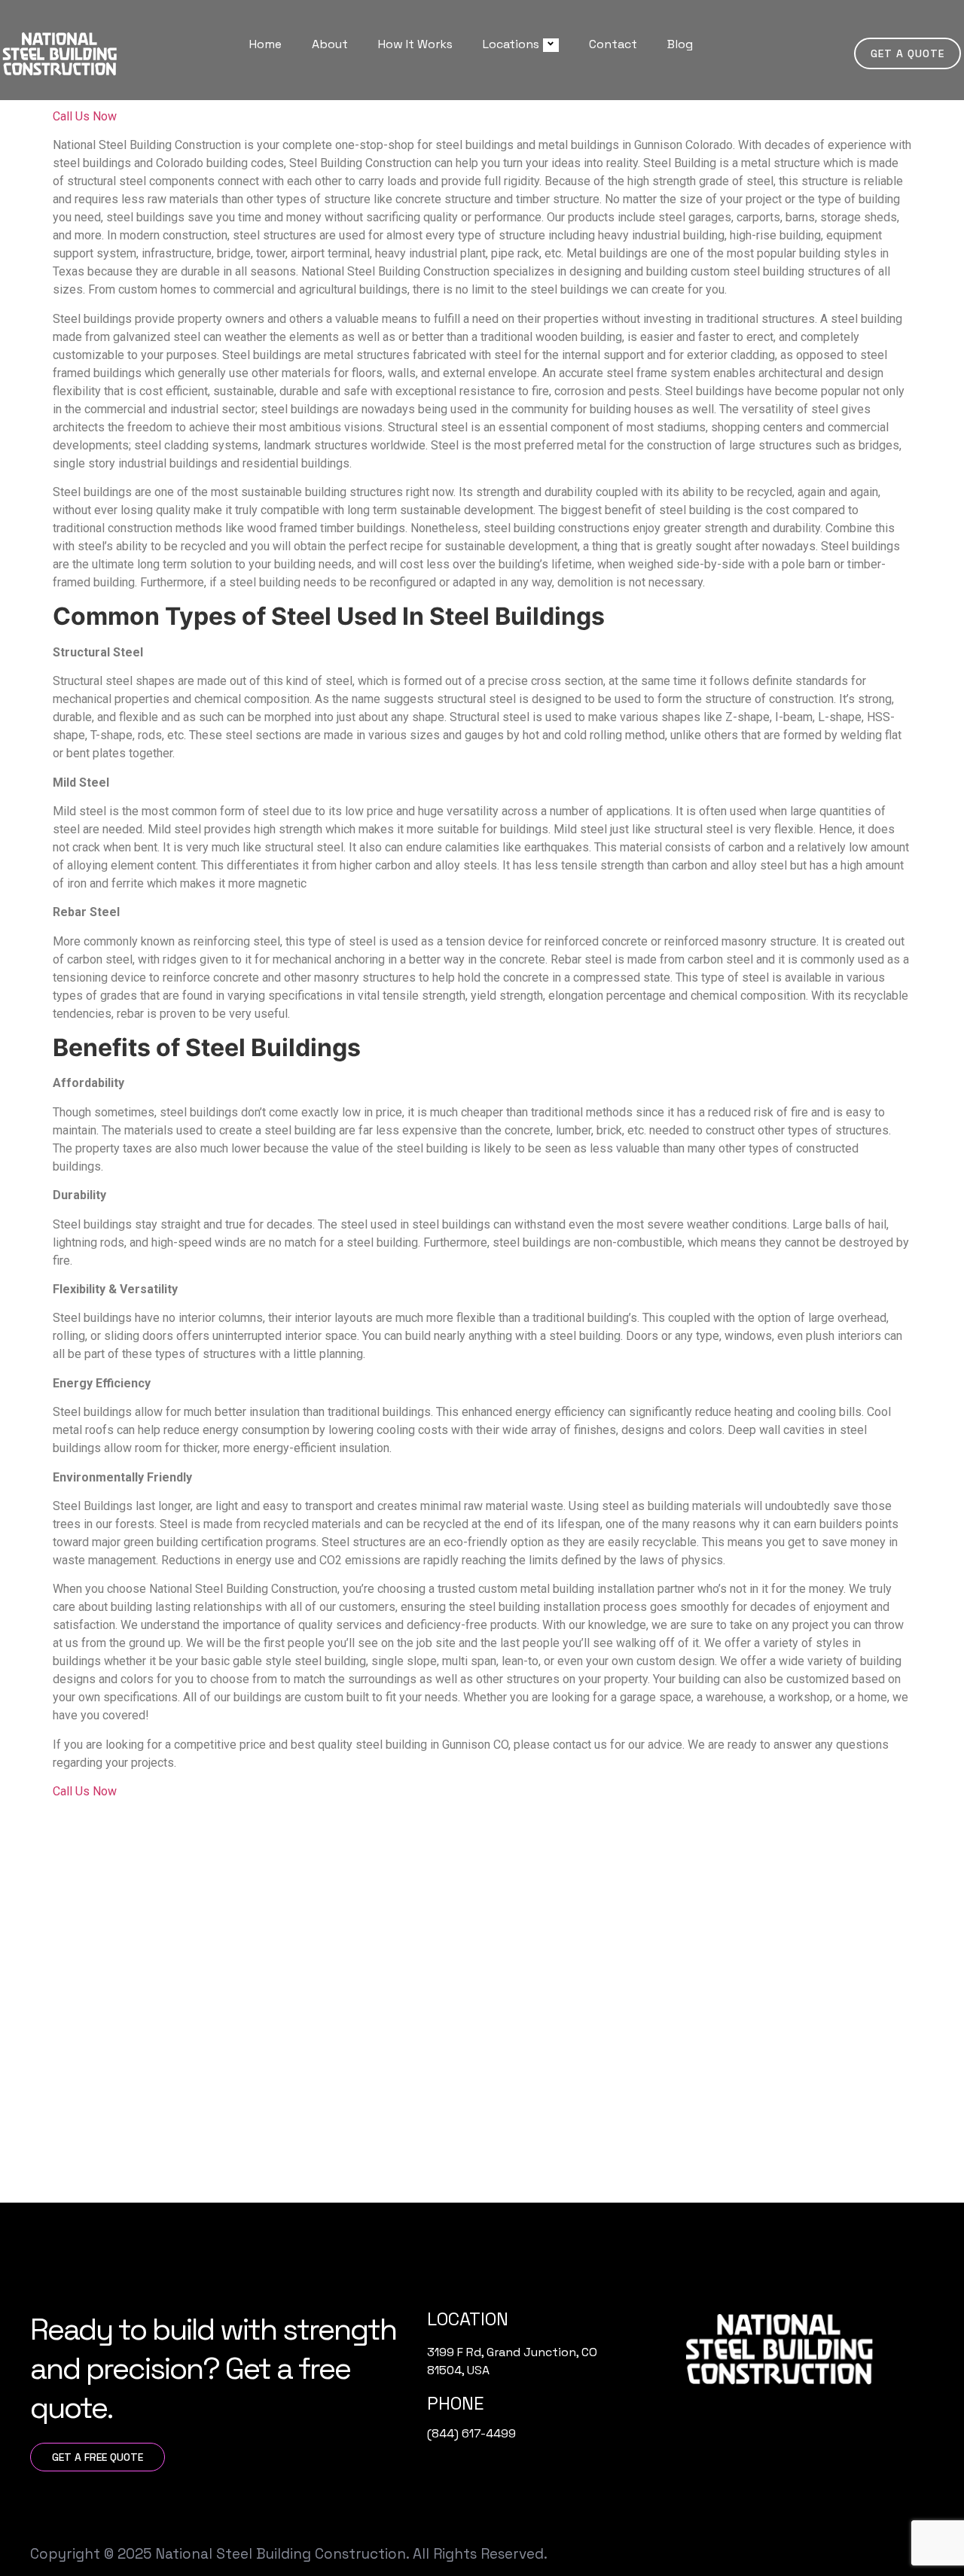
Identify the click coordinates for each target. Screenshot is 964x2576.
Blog (680, 44)
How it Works (415, 44)
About (330, 44)
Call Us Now (85, 116)
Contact (613, 44)
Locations (511, 44)
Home (265, 44)
